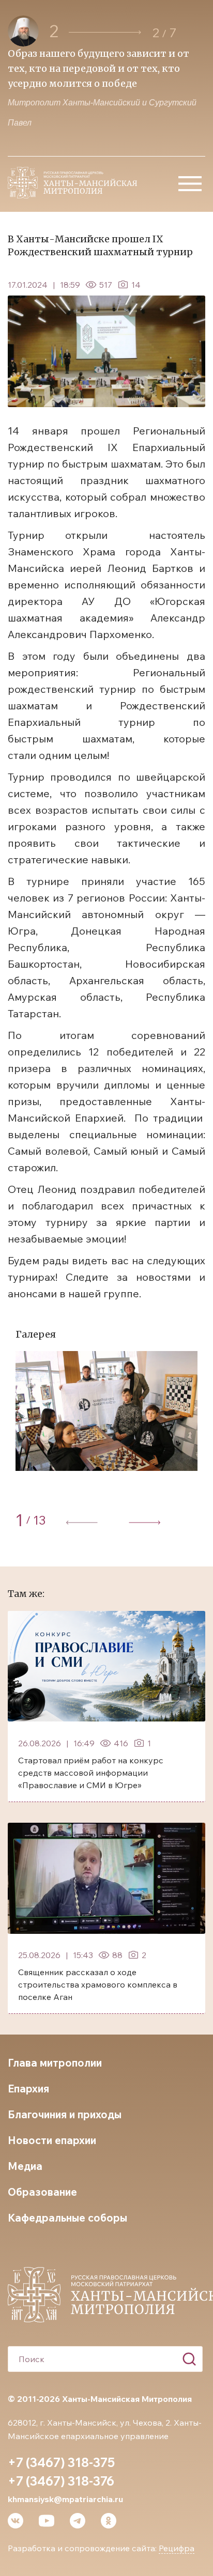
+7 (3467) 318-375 (61, 2462)
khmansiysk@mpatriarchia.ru (65, 2499)
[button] (105, 32)
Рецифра (177, 2548)
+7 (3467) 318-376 (61, 2481)
